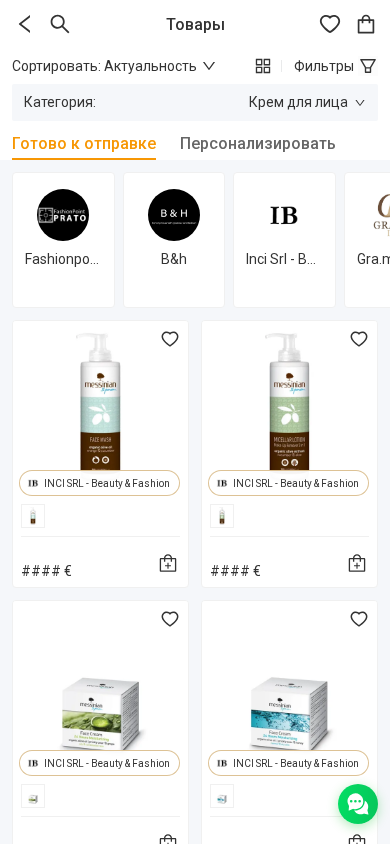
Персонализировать (258, 143)
